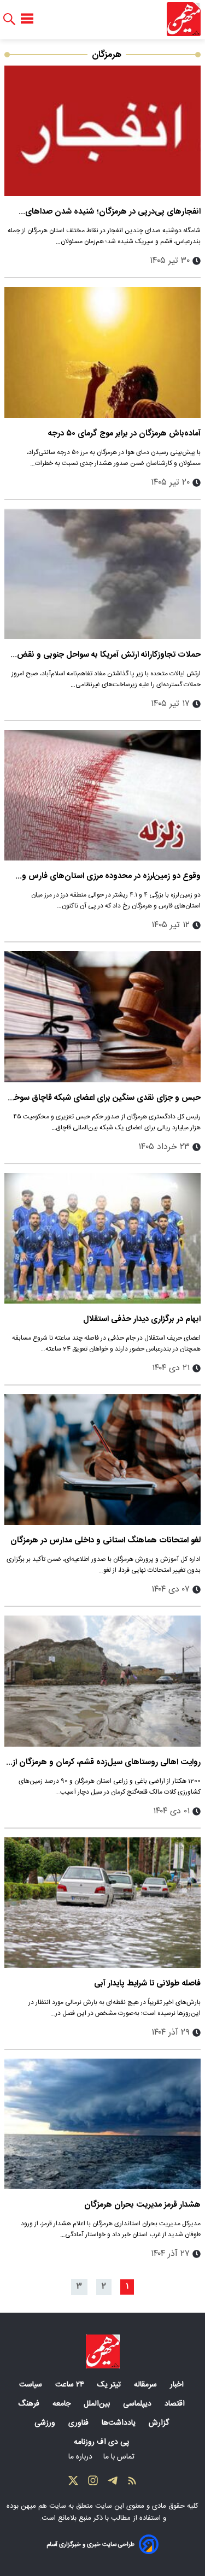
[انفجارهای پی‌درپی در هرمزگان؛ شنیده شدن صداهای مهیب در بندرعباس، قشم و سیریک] (102, 131)
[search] (9, 19)
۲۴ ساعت (71, 2385)
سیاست (32, 2385)
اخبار (178, 2385)
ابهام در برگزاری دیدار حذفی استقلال (142, 1319)
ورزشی (46, 2423)
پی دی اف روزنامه (102, 2442)
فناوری (80, 2423)
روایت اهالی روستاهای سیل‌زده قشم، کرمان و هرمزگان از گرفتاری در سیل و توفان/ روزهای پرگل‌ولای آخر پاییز (107, 1762)
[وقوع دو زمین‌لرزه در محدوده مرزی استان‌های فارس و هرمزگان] (102, 795)
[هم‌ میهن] (103, 2351)
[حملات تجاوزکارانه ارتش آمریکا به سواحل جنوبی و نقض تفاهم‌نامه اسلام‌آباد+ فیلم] (102, 574)
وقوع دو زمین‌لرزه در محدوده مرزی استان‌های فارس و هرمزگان (111, 876)
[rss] (132, 2483)
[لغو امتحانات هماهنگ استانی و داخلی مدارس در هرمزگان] (102, 1460)
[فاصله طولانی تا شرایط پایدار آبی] (102, 1903)
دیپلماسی (138, 2404)
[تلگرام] (113, 2483)
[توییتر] (73, 2483)
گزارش (160, 2423)
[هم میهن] (184, 19)
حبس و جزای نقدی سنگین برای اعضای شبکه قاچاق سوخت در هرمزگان (103, 1098)
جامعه (63, 2404)
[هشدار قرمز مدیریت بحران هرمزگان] (102, 2124)
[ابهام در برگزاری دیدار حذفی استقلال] (102, 1238)
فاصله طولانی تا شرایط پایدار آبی (147, 1983)
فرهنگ (30, 2404)
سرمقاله (147, 2385)
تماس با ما (120, 2457)
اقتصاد (176, 2404)
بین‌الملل (98, 2404)
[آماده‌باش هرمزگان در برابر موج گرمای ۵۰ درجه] (102, 352)
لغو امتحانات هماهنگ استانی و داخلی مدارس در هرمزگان (106, 1540)
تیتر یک (110, 2385)
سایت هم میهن (43, 2506)
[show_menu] (27, 19)
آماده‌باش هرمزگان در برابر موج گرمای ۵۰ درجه (124, 434)
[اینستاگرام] (93, 2483)
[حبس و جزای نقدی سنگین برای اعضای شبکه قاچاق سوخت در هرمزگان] (102, 1016)
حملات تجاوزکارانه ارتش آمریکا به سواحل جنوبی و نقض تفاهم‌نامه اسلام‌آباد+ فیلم (109, 655)
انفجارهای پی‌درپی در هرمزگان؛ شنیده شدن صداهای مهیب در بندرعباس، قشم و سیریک (113, 212)
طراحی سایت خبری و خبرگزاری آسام (90, 2545)
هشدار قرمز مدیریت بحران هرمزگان (142, 2205)
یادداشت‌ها (120, 2423)
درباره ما (81, 2457)
